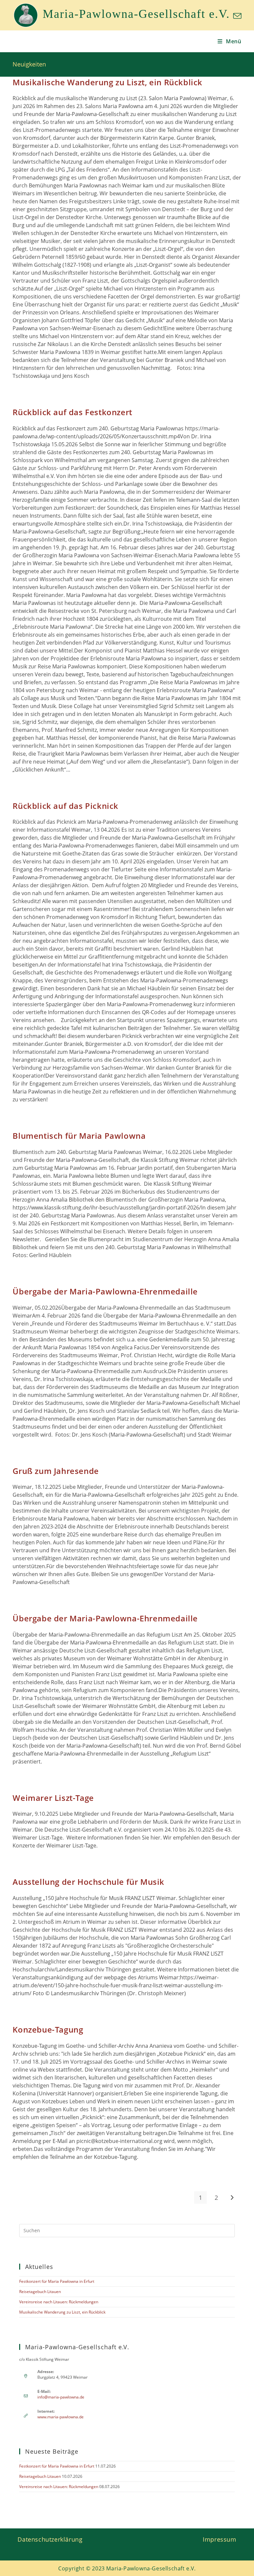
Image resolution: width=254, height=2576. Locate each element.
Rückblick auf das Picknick (65, 806)
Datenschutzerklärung (50, 2539)
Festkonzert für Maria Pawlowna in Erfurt (57, 2281)
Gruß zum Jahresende (56, 1471)
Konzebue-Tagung (48, 2029)
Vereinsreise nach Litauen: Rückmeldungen (59, 2302)
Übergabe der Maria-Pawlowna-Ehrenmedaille (105, 1291)
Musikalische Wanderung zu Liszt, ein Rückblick (107, 82)
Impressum (219, 2539)
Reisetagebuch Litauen (40, 2292)
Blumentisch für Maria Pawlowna (79, 1136)
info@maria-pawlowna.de (61, 2397)
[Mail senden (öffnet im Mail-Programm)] (236, 16)
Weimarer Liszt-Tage (53, 1798)
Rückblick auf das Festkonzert (72, 412)
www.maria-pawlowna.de (61, 2417)
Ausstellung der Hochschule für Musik (88, 1882)
